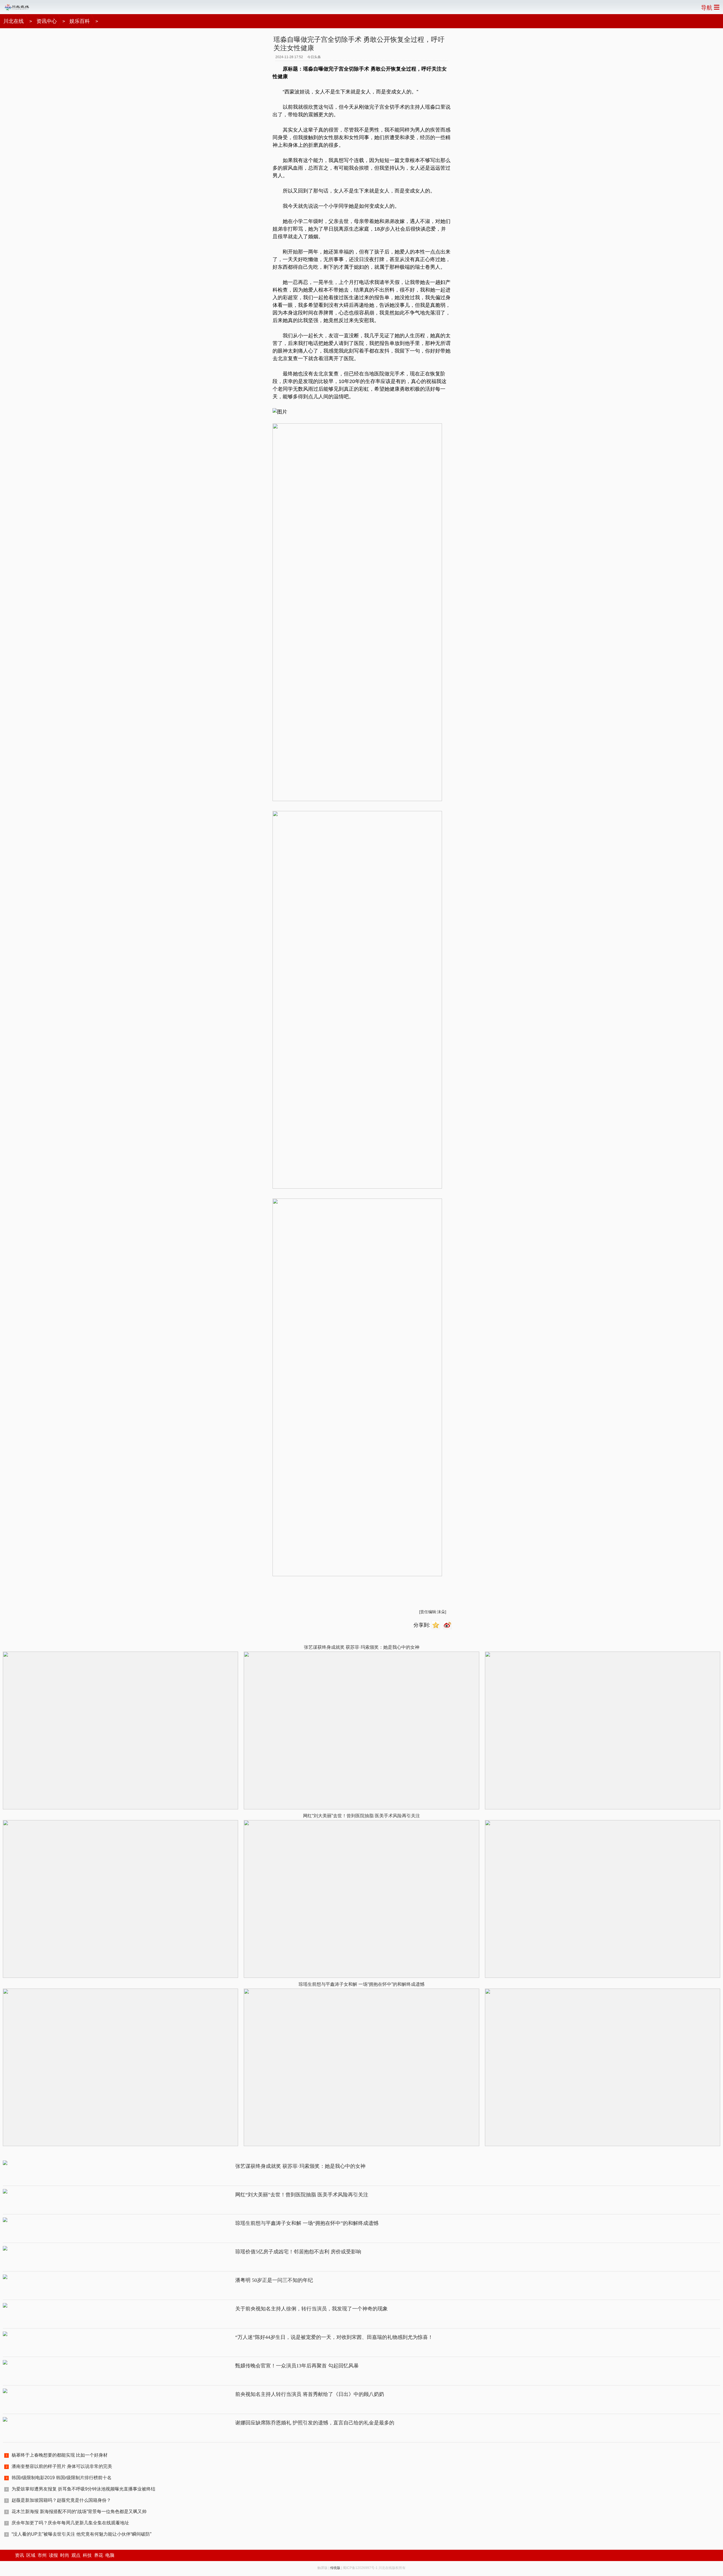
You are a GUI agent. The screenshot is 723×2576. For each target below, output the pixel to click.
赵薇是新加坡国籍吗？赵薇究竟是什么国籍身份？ (61, 2500)
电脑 (110, 2555)
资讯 (19, 2555)
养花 (99, 2555)
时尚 (65, 2555)
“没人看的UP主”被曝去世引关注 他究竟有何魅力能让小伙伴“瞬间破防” (81, 2534)
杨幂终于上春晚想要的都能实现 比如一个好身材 (60, 2455)
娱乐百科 (80, 21)
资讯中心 (47, 21)
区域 (31, 2555)
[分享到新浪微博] (448, 1625)
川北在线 (14, 21)
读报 (53, 2555)
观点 (76, 2555)
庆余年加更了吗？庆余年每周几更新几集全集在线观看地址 (70, 2523)
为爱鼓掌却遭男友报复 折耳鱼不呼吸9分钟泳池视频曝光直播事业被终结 (83, 2489)
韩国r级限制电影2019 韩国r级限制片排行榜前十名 (62, 2478)
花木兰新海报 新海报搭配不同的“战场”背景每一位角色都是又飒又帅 (79, 2512)
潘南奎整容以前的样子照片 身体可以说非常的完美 (62, 2466)
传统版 (335, 2568)
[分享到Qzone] (436, 1625)
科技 (87, 2555)
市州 (42, 2555)
